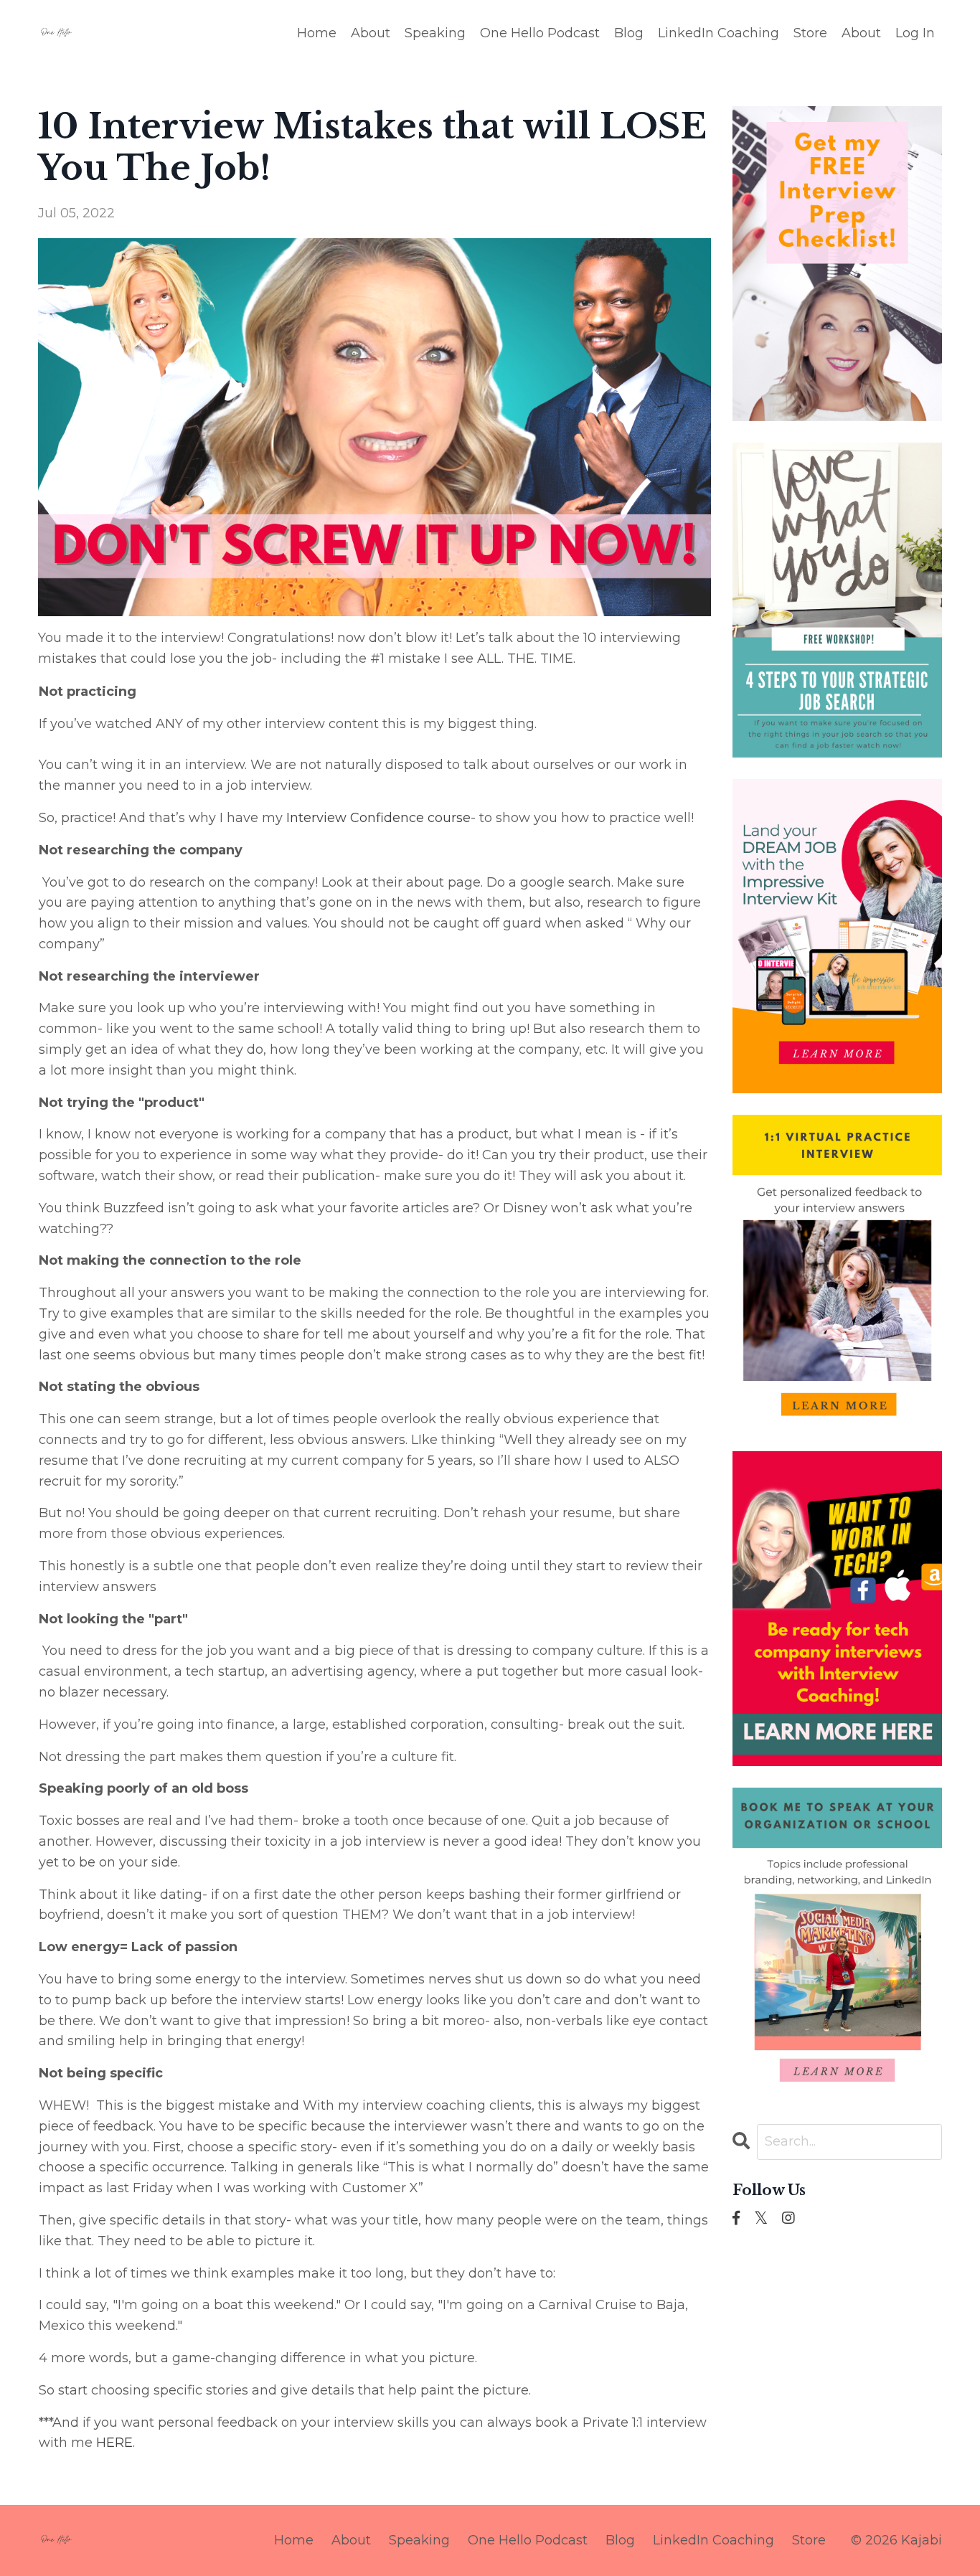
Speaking (435, 33)
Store (810, 33)
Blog (629, 33)
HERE (114, 2443)
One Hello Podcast (540, 33)
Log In (915, 33)
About (371, 33)
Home (317, 33)
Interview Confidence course (378, 818)
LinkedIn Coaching (718, 33)
